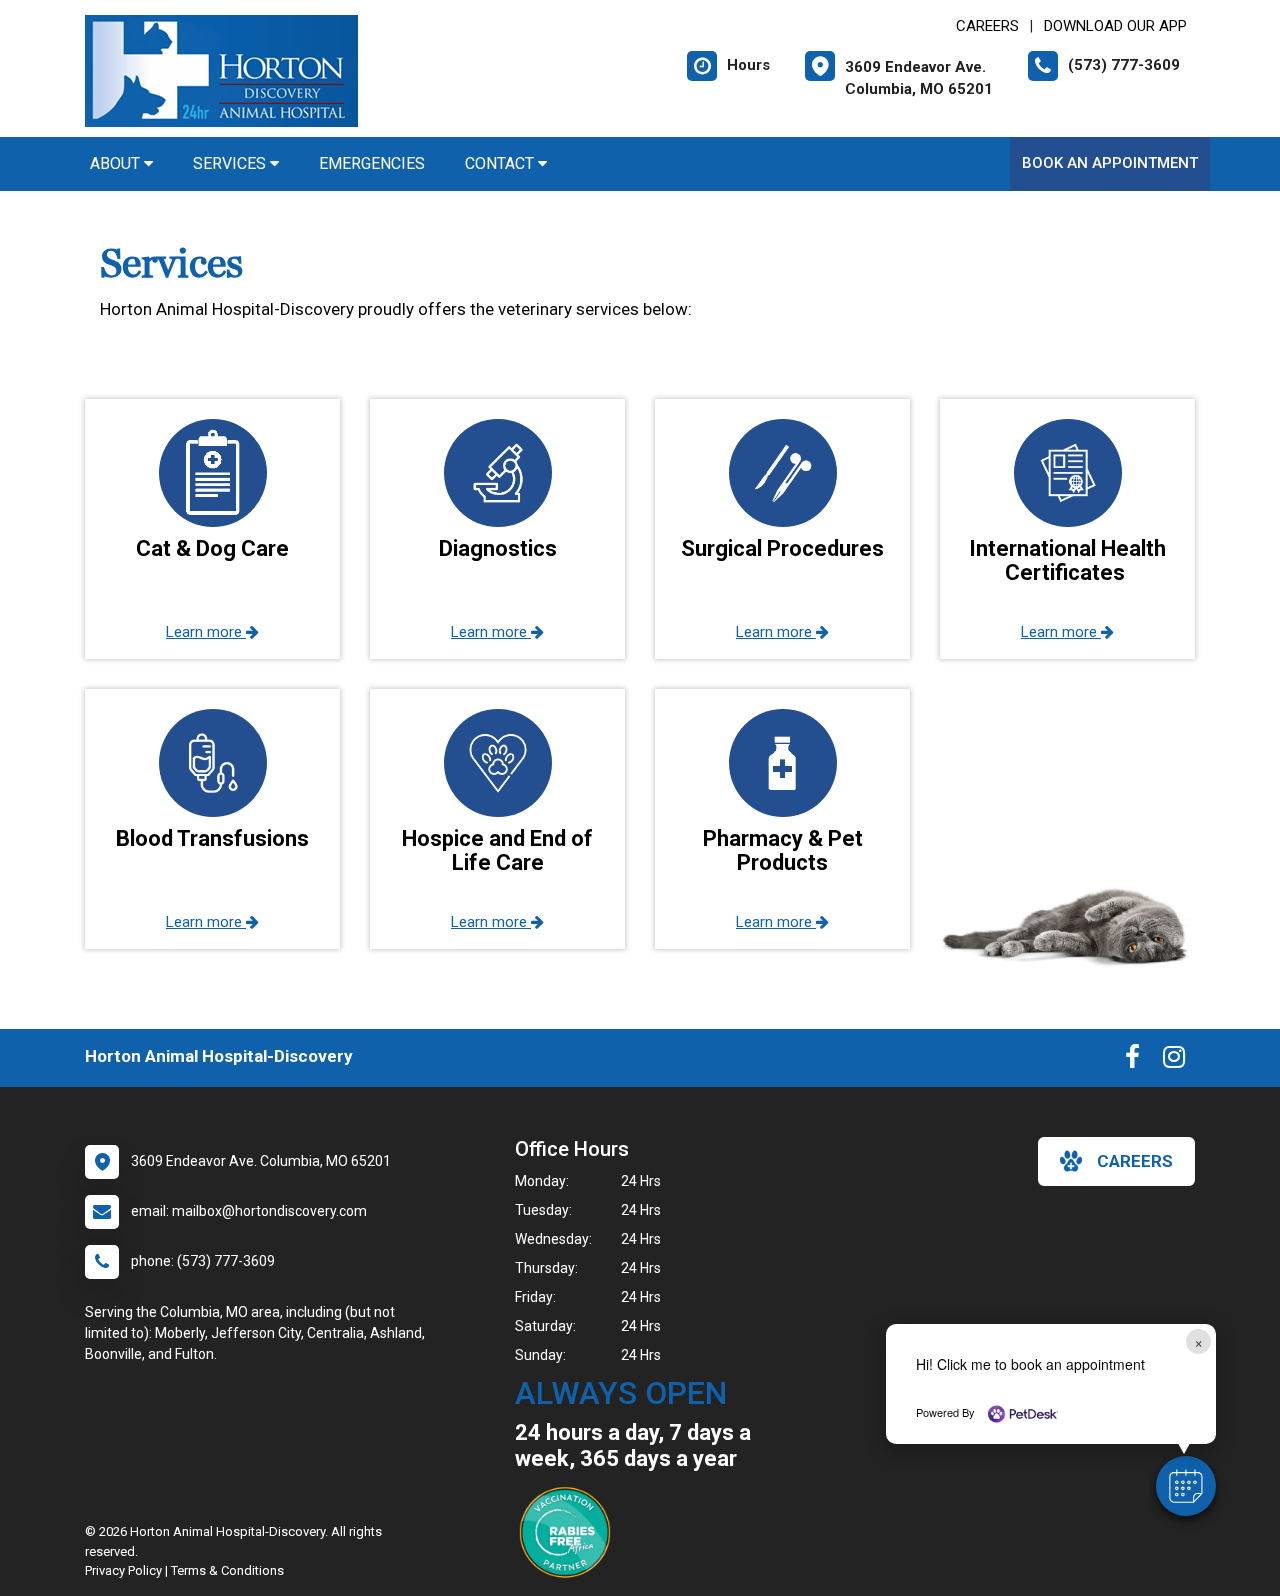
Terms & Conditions (227, 1570)
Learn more (206, 632)
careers (1135, 1161)
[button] (1186, 1486)
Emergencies (372, 163)
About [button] (117, 163)
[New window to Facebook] (1132, 1061)
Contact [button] (501, 163)
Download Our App (1115, 26)
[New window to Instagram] (1174, 1061)
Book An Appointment (1110, 163)
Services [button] (231, 163)
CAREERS (987, 26)
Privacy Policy (123, 1570)
